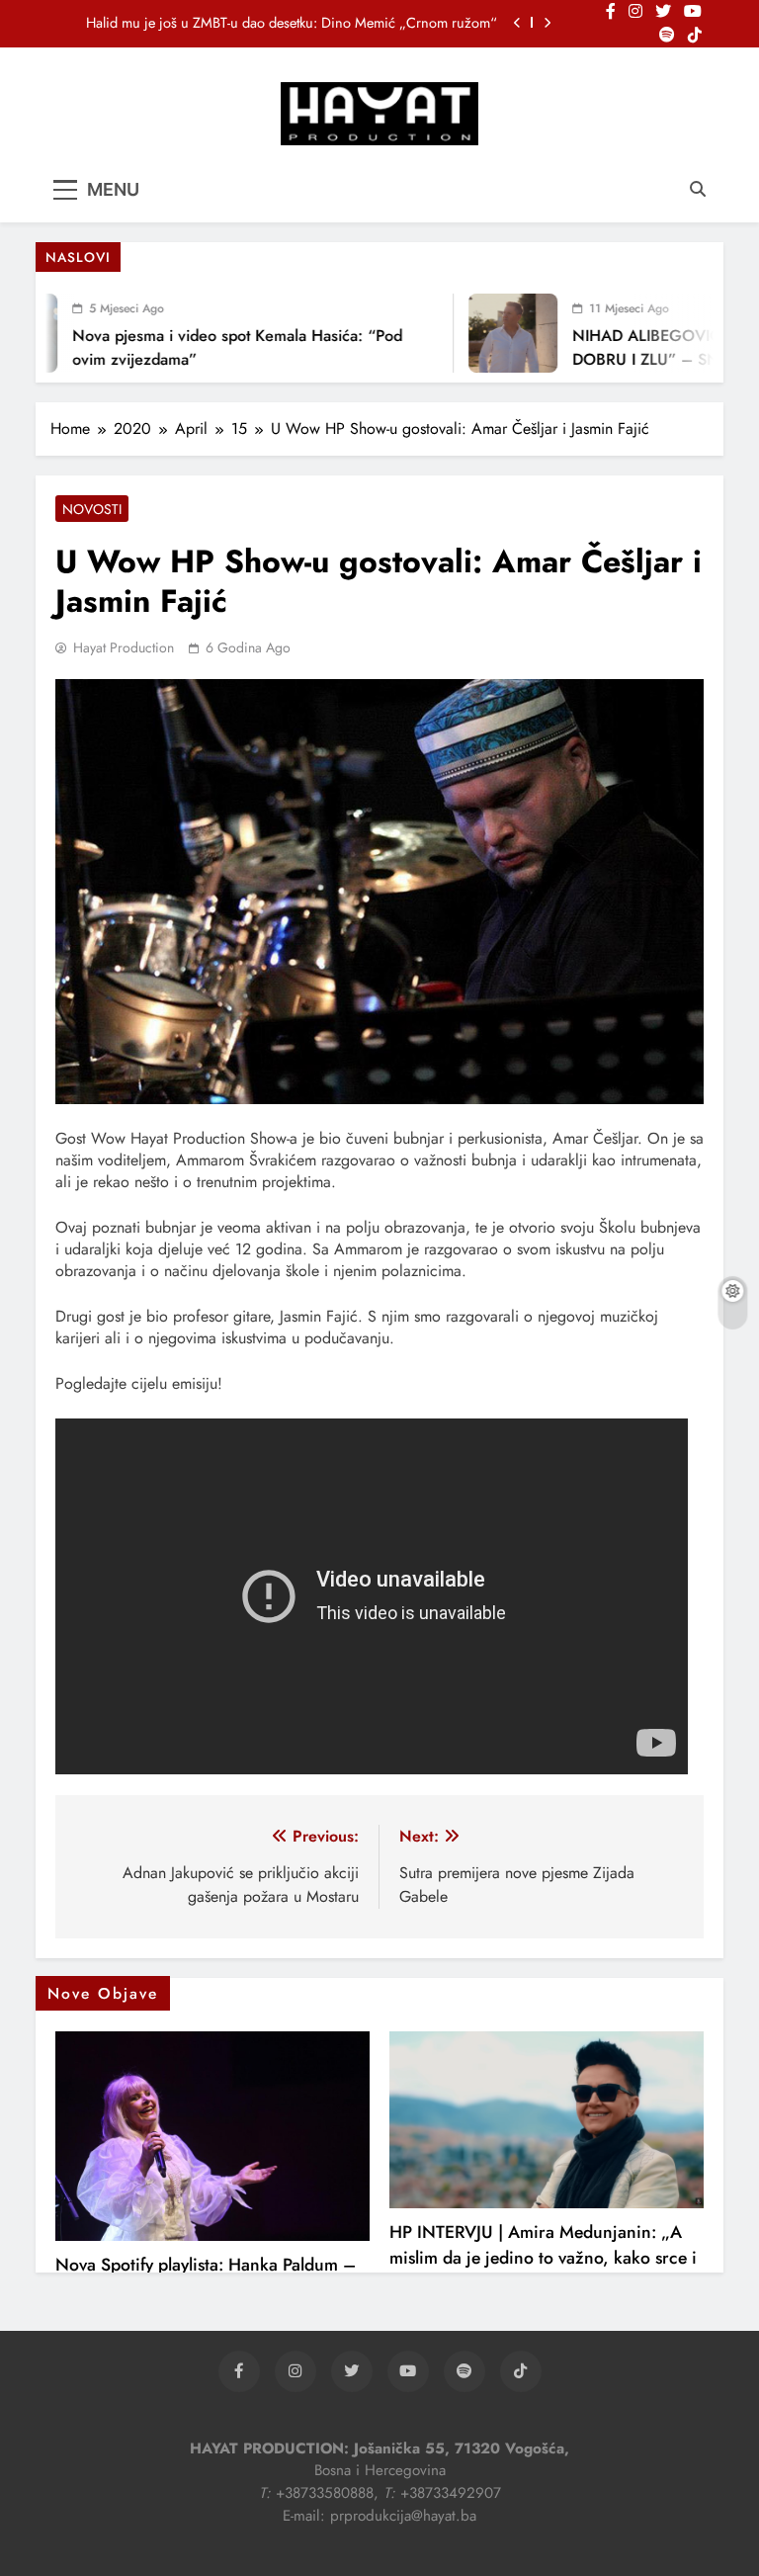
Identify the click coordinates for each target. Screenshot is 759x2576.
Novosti (92, 509)
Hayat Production (124, 647)
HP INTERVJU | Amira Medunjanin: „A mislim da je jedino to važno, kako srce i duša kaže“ (543, 2258)
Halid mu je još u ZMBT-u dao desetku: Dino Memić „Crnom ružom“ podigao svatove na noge (292, 23)
